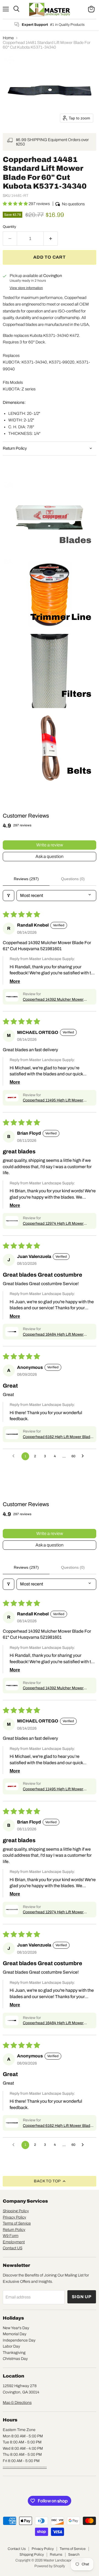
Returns (56, 2555)
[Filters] (9, 896)
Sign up (82, 2297)
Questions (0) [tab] (73, 879)
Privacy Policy (14, 2217)
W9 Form (11, 2236)
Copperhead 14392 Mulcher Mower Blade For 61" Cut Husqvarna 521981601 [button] (58, 1000)
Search (74, 2555)
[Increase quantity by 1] (51, 239)
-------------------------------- (25, 2467)
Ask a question (50, 856)
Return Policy (14, 2230)
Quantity (9, 227)
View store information (26, 288)
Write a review (50, 845)
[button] (16, 204)
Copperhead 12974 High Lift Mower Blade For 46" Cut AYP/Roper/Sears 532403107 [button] (54, 1224)
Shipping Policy (16, 2211)
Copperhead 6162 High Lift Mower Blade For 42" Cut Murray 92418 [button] (58, 1437)
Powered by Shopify (50, 2566)
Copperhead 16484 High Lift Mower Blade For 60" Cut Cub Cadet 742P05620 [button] (58, 1335)
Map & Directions (17, 2403)
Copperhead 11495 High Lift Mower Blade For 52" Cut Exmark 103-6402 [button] (54, 1101)
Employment (14, 2242)
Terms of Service (17, 2223)
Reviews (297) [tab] (26, 879)
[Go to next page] (84, 1456)
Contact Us (17, 2549)
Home (8, 38)
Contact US (13, 2248)
